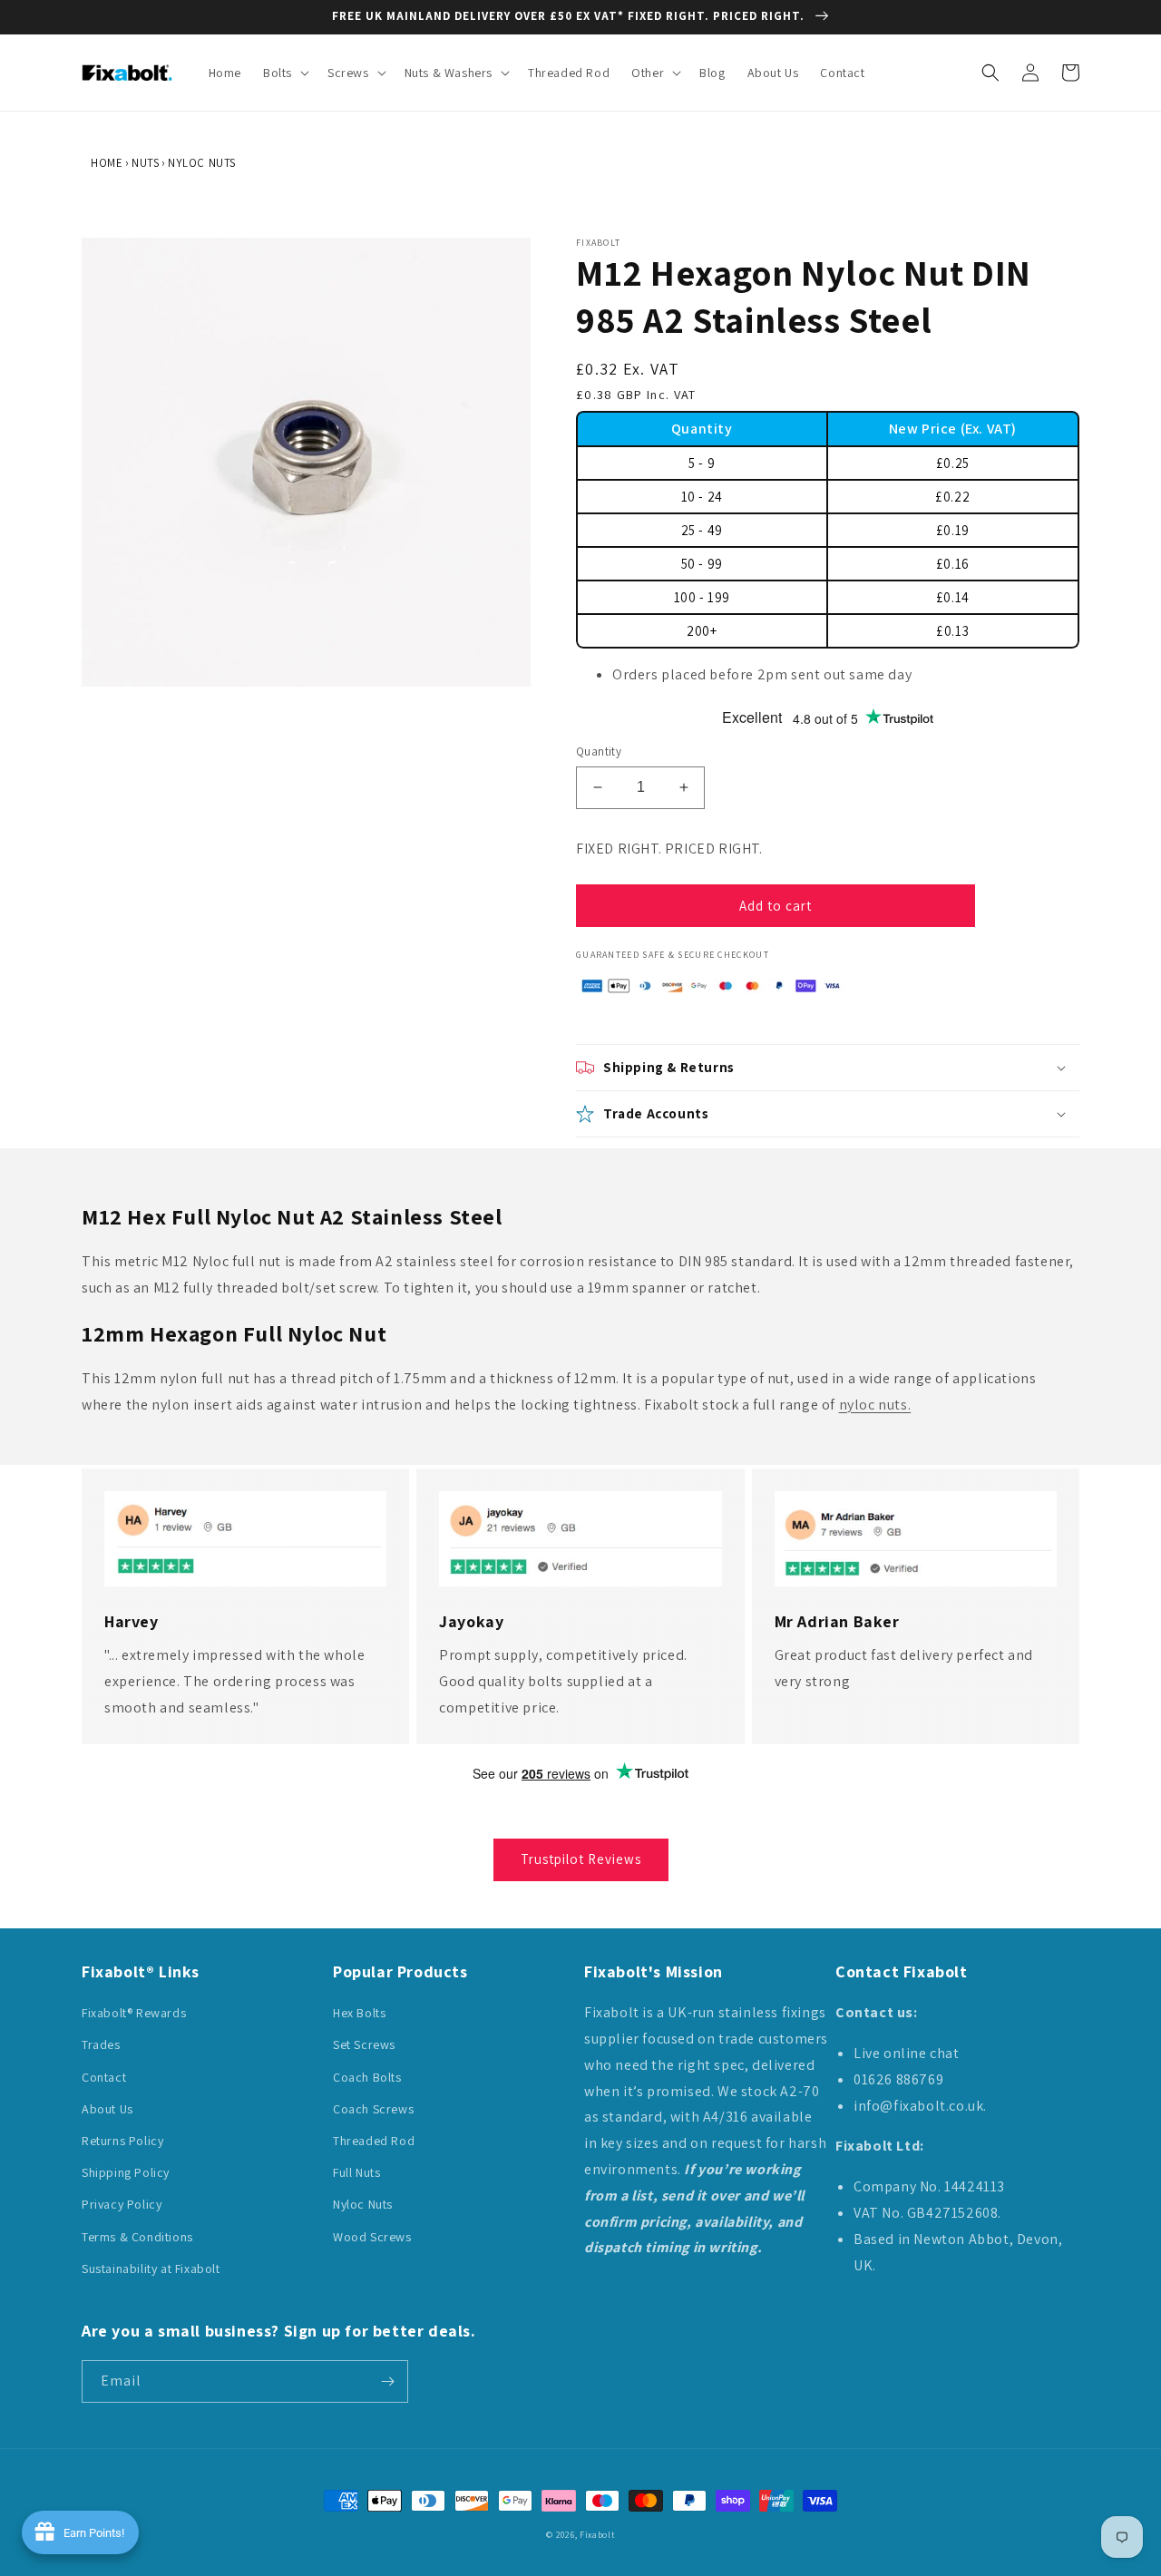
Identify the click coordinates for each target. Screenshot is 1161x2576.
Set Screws (364, 2044)
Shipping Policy (126, 2172)
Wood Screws (372, 2237)
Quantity (599, 751)
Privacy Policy (122, 2204)
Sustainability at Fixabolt (151, 2269)
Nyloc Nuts (202, 163)
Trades (101, 2044)
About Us (107, 2109)
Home (107, 163)
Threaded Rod (374, 2141)
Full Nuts (356, 2172)
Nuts (145, 163)
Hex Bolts (359, 2013)
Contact (104, 2077)
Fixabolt (597, 2535)
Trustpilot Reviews (581, 1859)
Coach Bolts (367, 2077)
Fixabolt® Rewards (134, 2013)
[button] (284, 73)
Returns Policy (122, 2141)
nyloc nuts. (875, 1405)
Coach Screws (373, 2109)
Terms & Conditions (137, 2237)
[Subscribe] (387, 2381)
